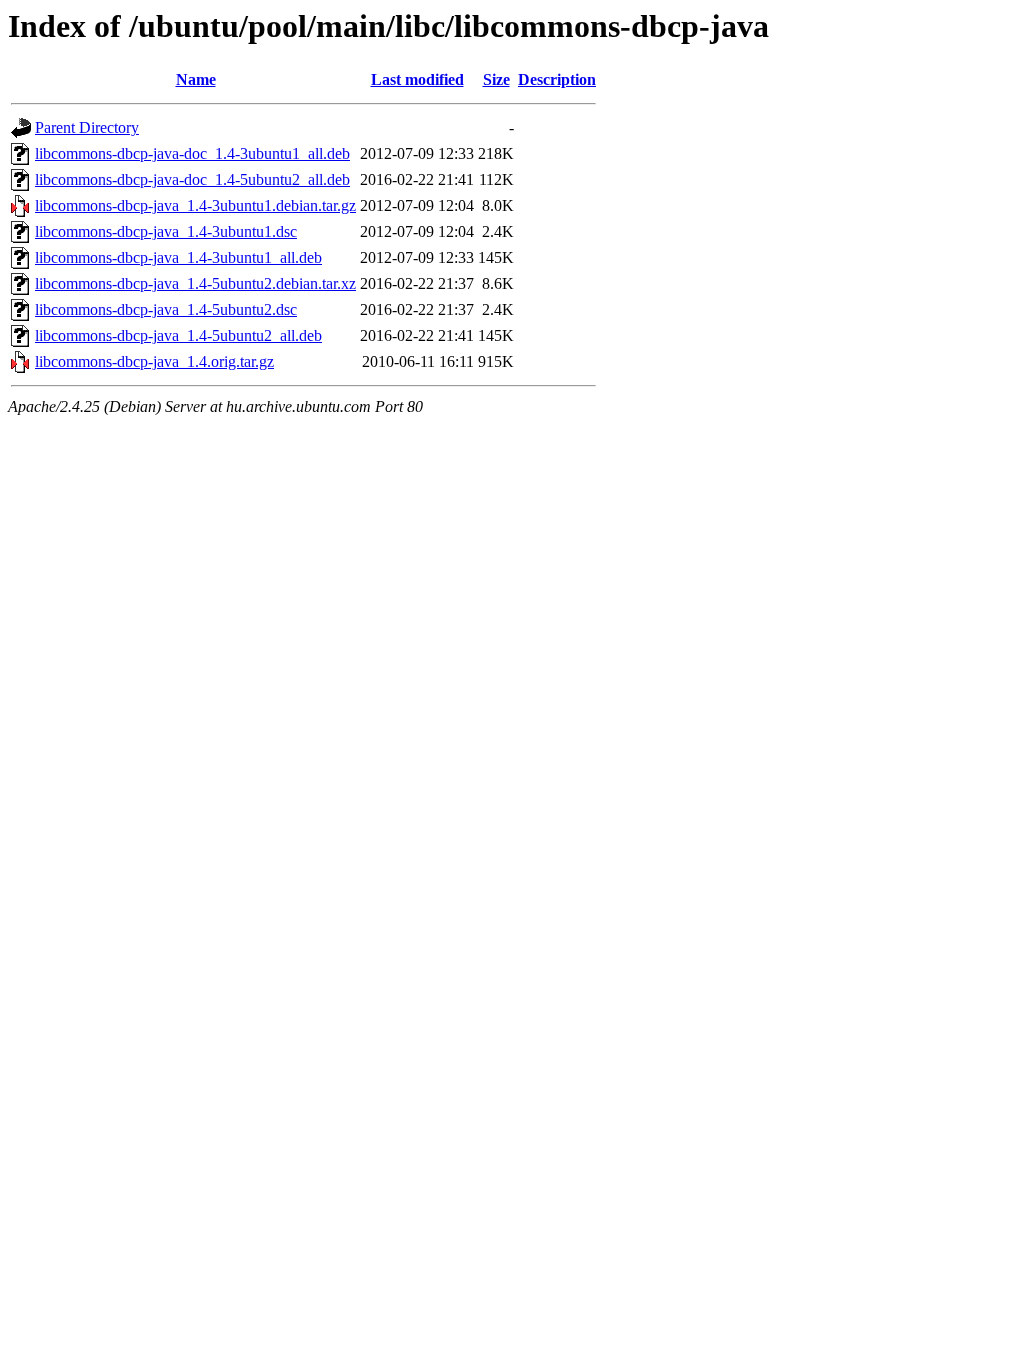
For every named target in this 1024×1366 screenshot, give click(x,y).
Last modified (417, 79)
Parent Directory (87, 127)
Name (196, 79)
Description (557, 79)
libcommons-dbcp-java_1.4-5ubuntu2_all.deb (178, 335)
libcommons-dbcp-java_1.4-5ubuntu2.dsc (166, 309)
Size (496, 79)
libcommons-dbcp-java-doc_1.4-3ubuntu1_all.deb (192, 153)
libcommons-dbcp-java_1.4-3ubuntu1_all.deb (178, 257)
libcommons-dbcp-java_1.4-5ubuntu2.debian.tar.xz (195, 283)
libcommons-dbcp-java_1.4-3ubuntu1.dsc (166, 231)
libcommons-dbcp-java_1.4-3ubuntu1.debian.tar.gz (195, 205)
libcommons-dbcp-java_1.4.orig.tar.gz (154, 361)
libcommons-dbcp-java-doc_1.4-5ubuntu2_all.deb (192, 179)
